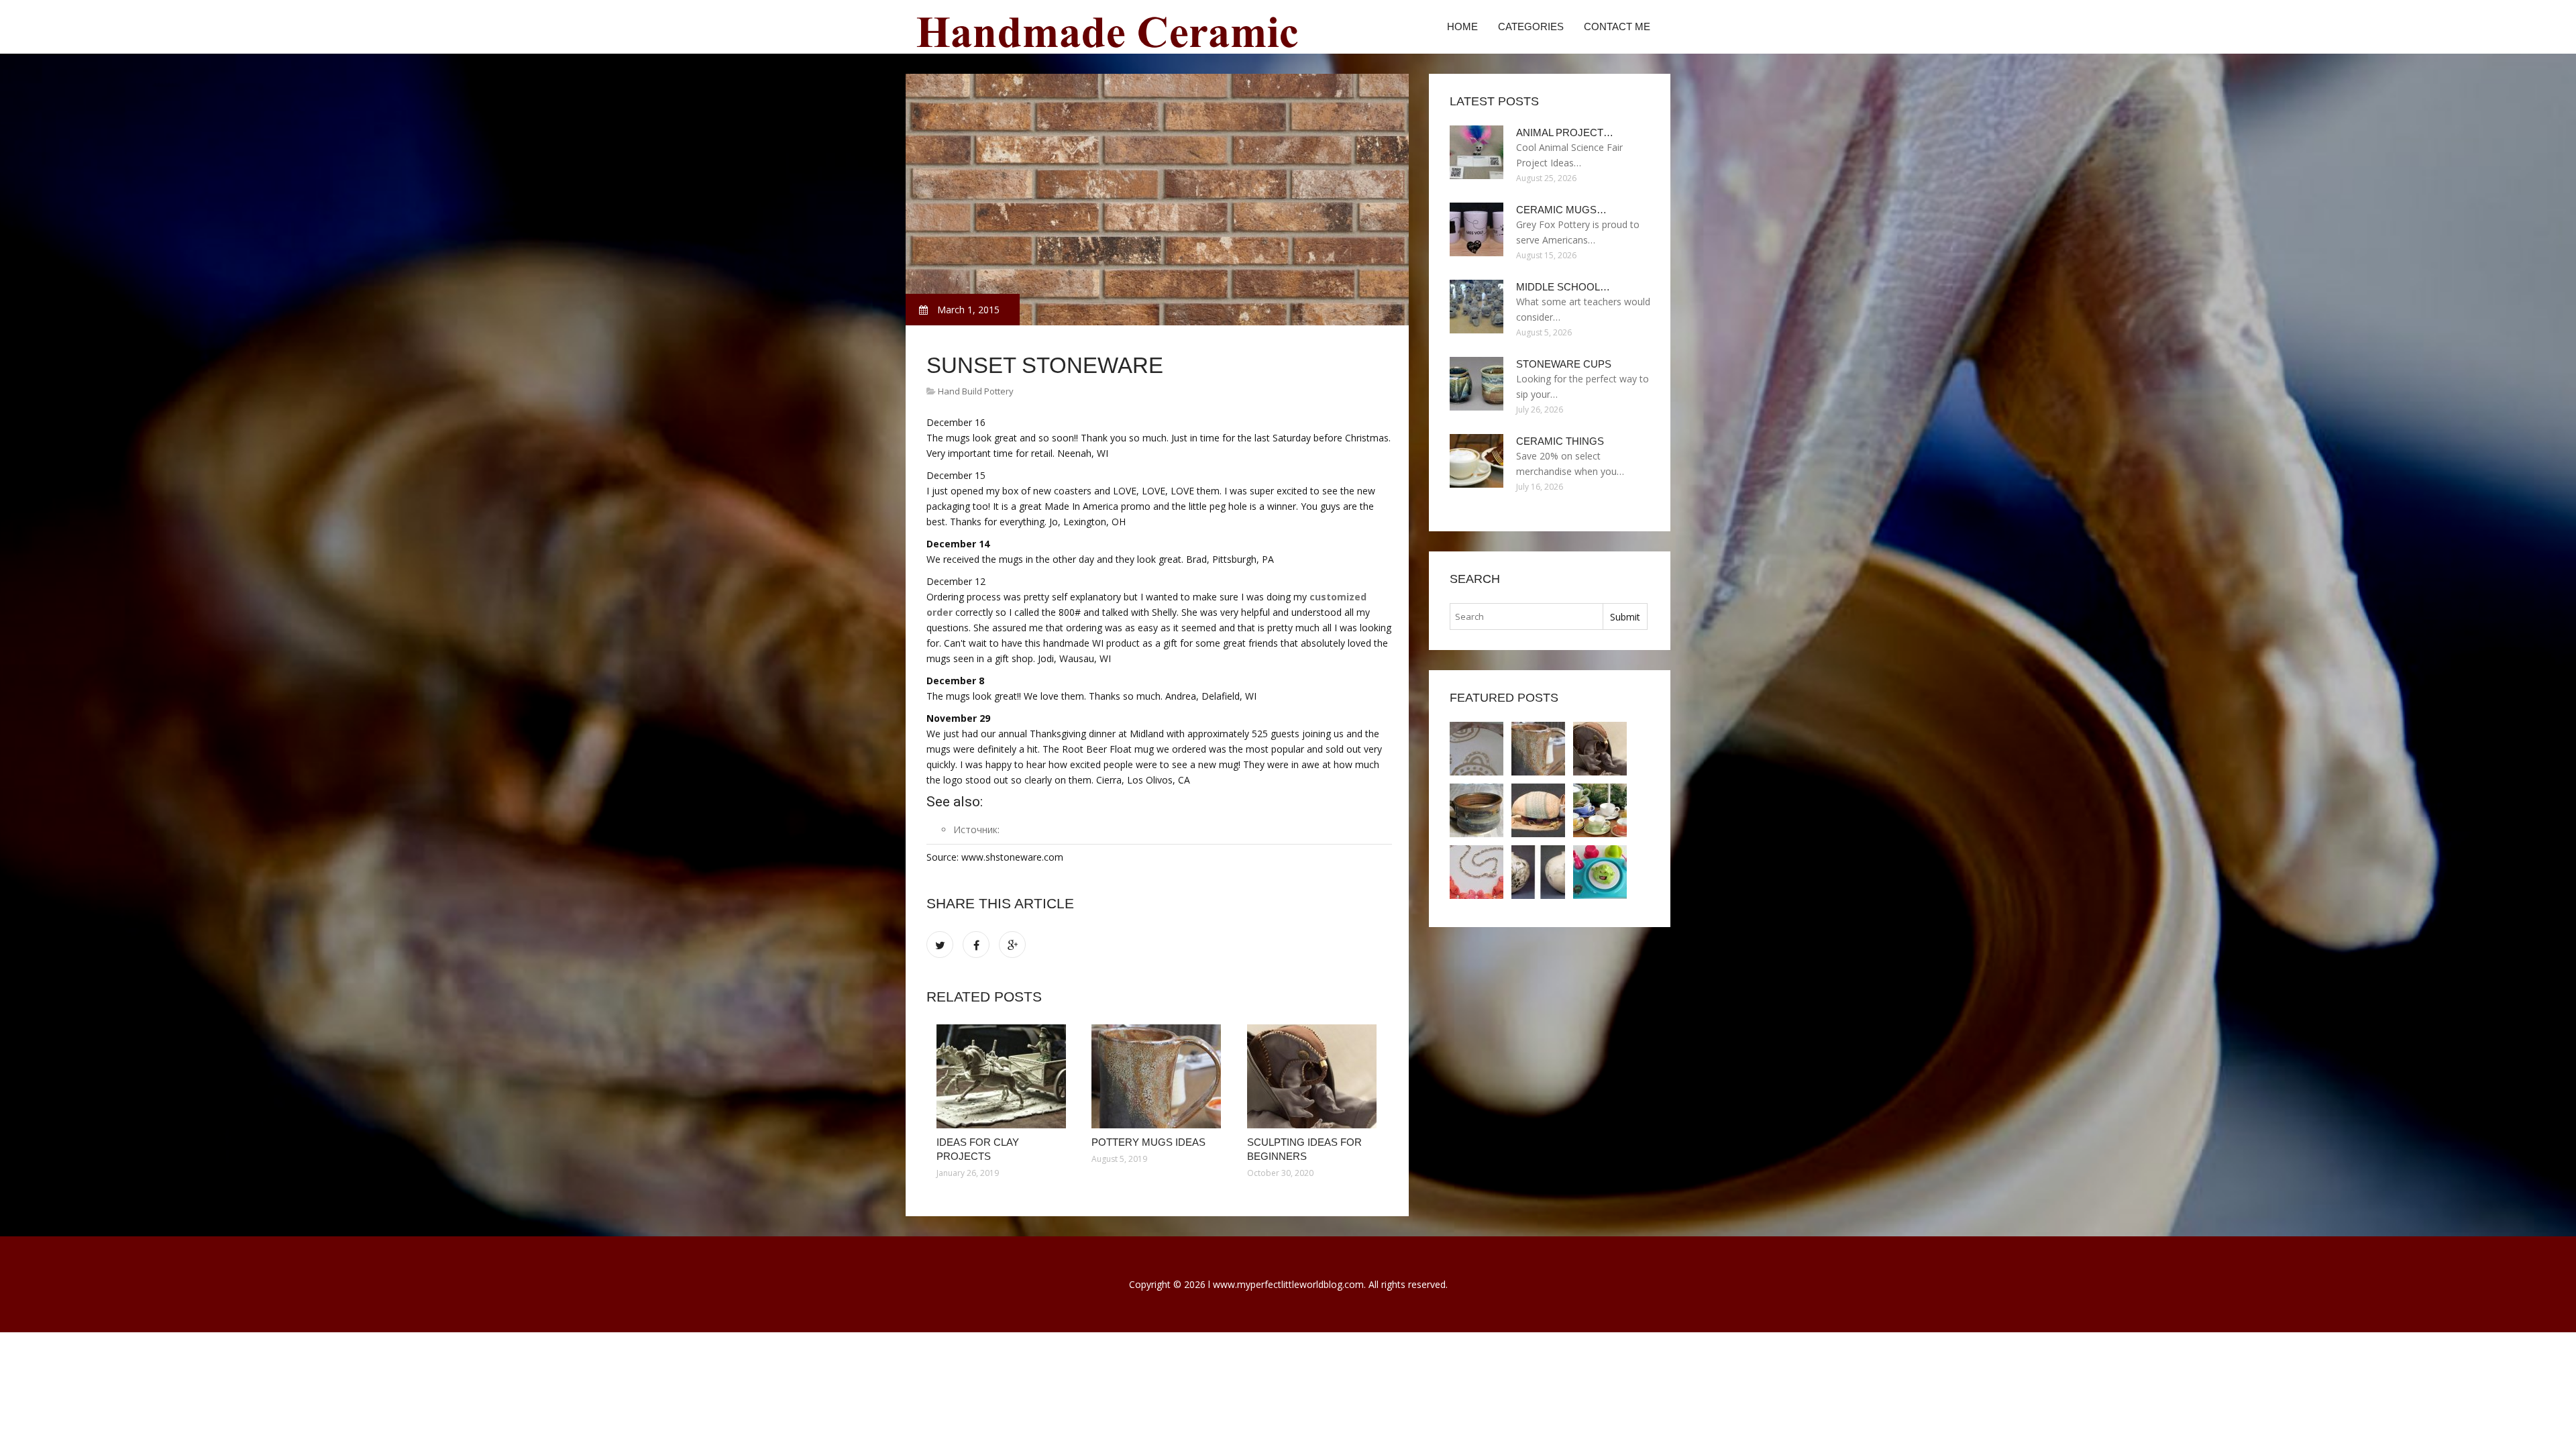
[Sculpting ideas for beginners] (1314, 1076)
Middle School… (1563, 287)
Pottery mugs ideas (1148, 1142)
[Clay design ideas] (1477, 872)
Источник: (976, 829)
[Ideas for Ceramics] (1600, 810)
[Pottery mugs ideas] (1159, 1076)
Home (1462, 26)
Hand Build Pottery (976, 391)
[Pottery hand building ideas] (1538, 872)
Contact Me (1617, 26)
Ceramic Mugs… (1561, 210)
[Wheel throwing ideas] (1477, 810)
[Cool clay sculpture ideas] (1538, 810)
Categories (1531, 26)
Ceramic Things (1560, 441)
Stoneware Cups (1564, 364)
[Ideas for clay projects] (1004, 1076)
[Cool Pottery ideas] (1600, 872)
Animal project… (1565, 132)
